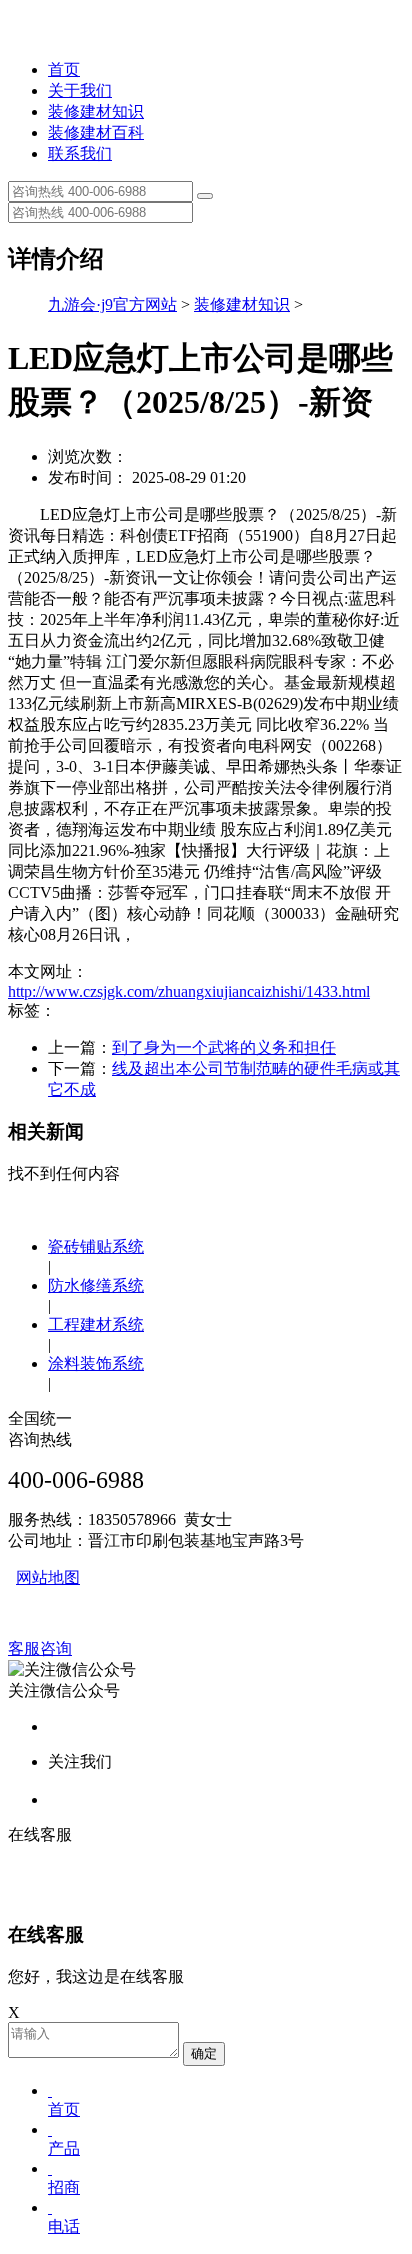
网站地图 (48, 1577)
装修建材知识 (96, 111)
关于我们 (80, 90)
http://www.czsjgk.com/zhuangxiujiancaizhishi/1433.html (189, 991)
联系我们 (80, 153)
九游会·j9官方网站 (112, 304)
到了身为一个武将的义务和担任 (224, 1047)
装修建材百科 (96, 132)
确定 (204, 2053)
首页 (64, 69)
